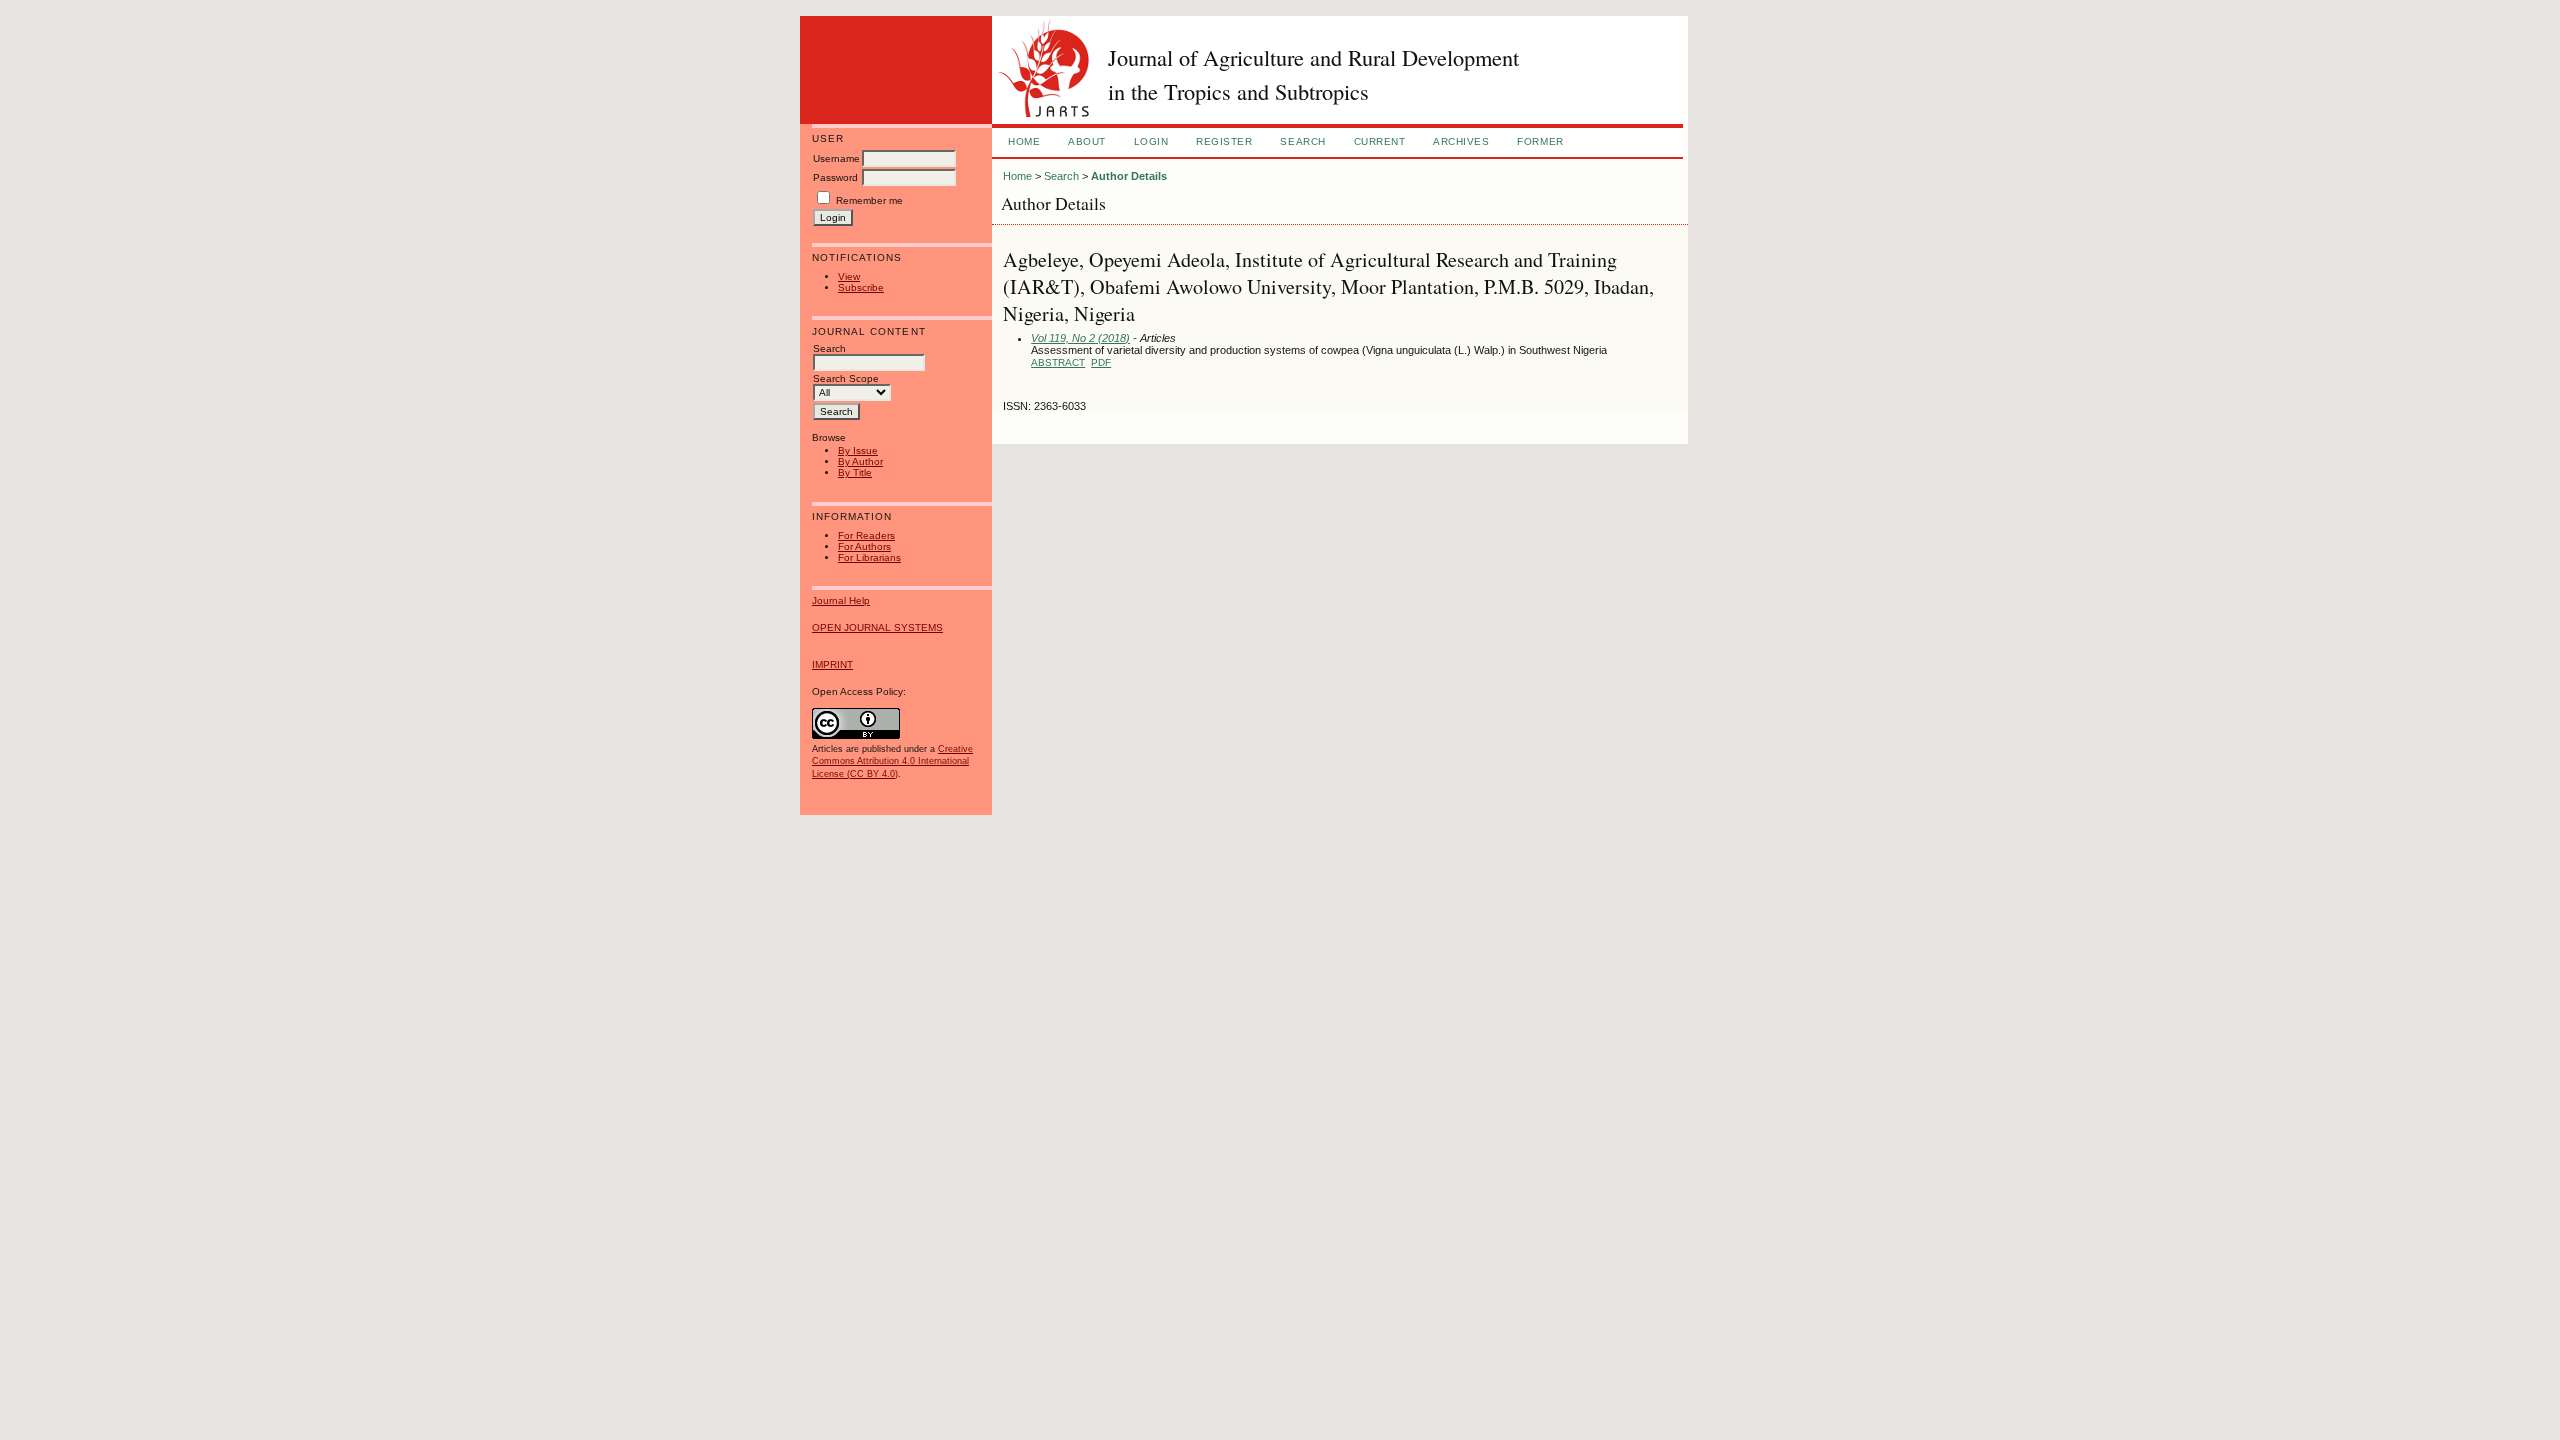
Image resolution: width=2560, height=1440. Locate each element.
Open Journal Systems (877, 627)
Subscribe (861, 287)
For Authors (864, 546)
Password (835, 177)
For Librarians (869, 557)
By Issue (858, 450)
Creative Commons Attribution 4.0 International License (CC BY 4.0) (892, 761)
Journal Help (841, 600)
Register (1224, 141)
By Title (855, 472)
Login (1151, 141)
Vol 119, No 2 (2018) (1080, 338)
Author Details (1129, 176)
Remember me (869, 200)
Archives (1461, 141)
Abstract (1058, 362)
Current (1380, 141)
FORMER (1540, 141)
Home (1024, 141)
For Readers (866, 535)
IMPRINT (832, 664)
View (849, 276)
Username (836, 158)
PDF (1101, 362)
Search (1302, 141)
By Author (860, 461)
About (1087, 141)
